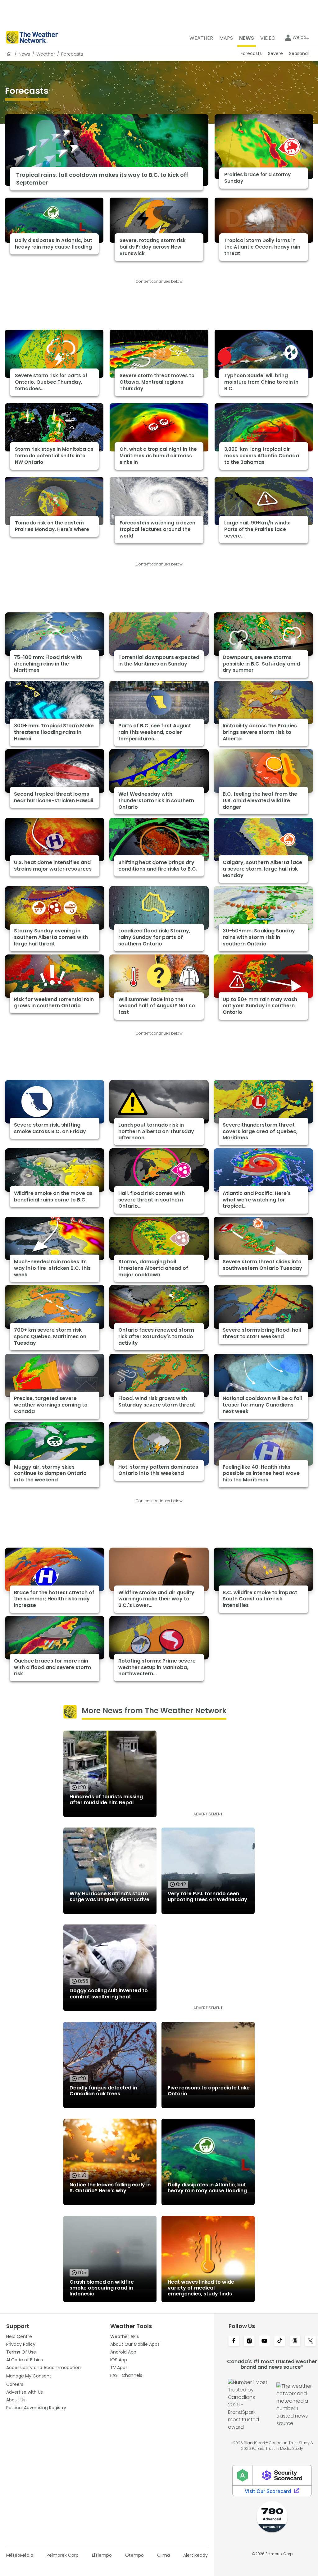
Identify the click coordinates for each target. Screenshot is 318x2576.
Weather (46, 54)
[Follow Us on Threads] (295, 2341)
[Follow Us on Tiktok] (280, 2341)
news (24, 54)
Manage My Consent (29, 2376)
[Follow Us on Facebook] (234, 2341)
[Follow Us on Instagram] (249, 2341)
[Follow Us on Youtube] (264, 2341)
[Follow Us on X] (310, 2341)
